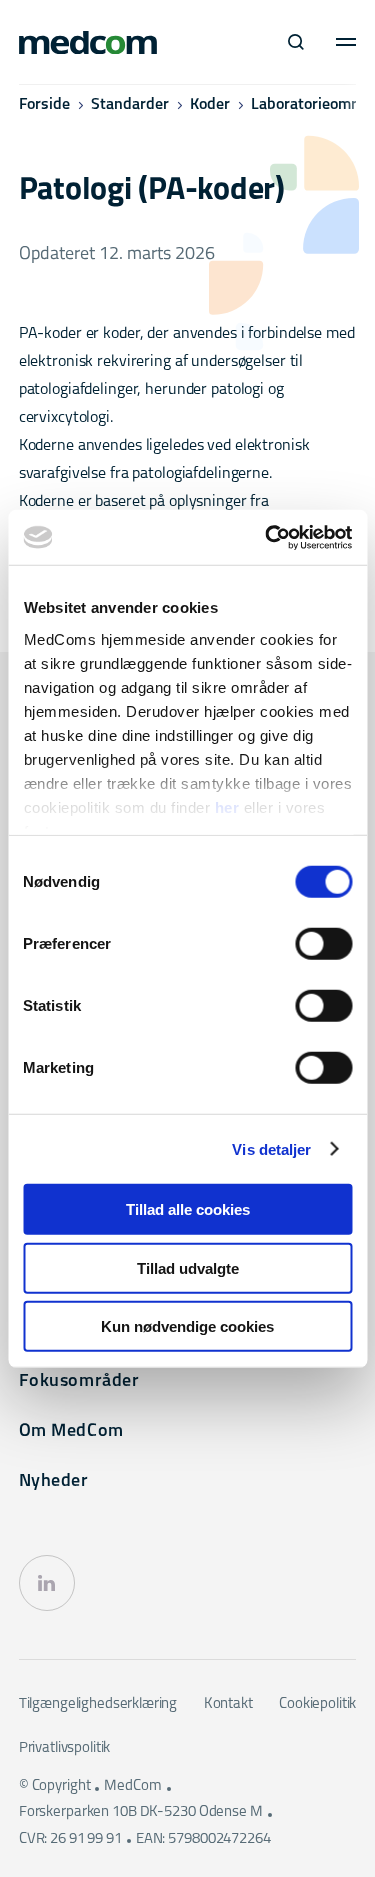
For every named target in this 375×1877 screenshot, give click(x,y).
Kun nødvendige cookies (187, 1326)
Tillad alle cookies (188, 1209)
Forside (44, 105)
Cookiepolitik (317, 1704)
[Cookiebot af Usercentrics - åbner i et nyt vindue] (267, 537)
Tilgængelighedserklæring (98, 1704)
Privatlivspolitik (64, 1748)
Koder (210, 105)
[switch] (323, 944)
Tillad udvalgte (188, 1267)
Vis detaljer (271, 1148)
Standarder (130, 105)
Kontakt (228, 1704)
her (226, 806)
